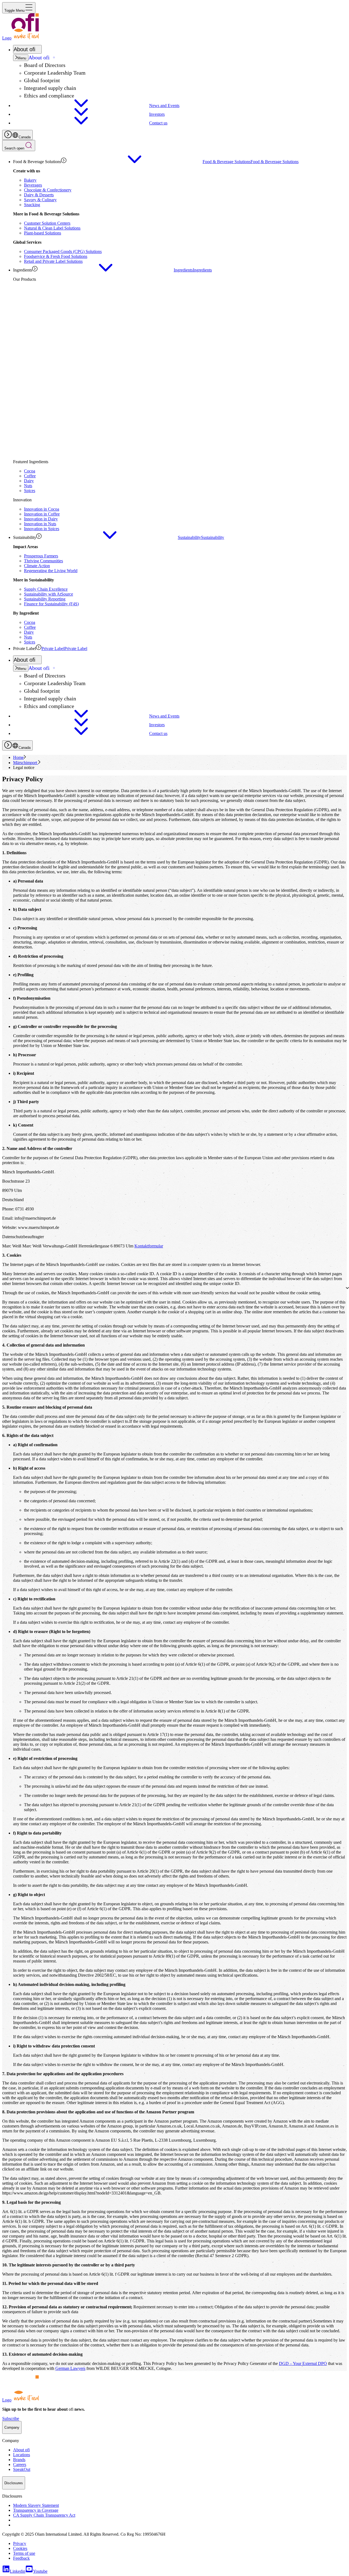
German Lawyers (70, 2368)
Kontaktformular (149, 1246)
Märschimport (26, 763)
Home (18, 757)
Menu (22, 58)
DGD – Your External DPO (303, 2363)
